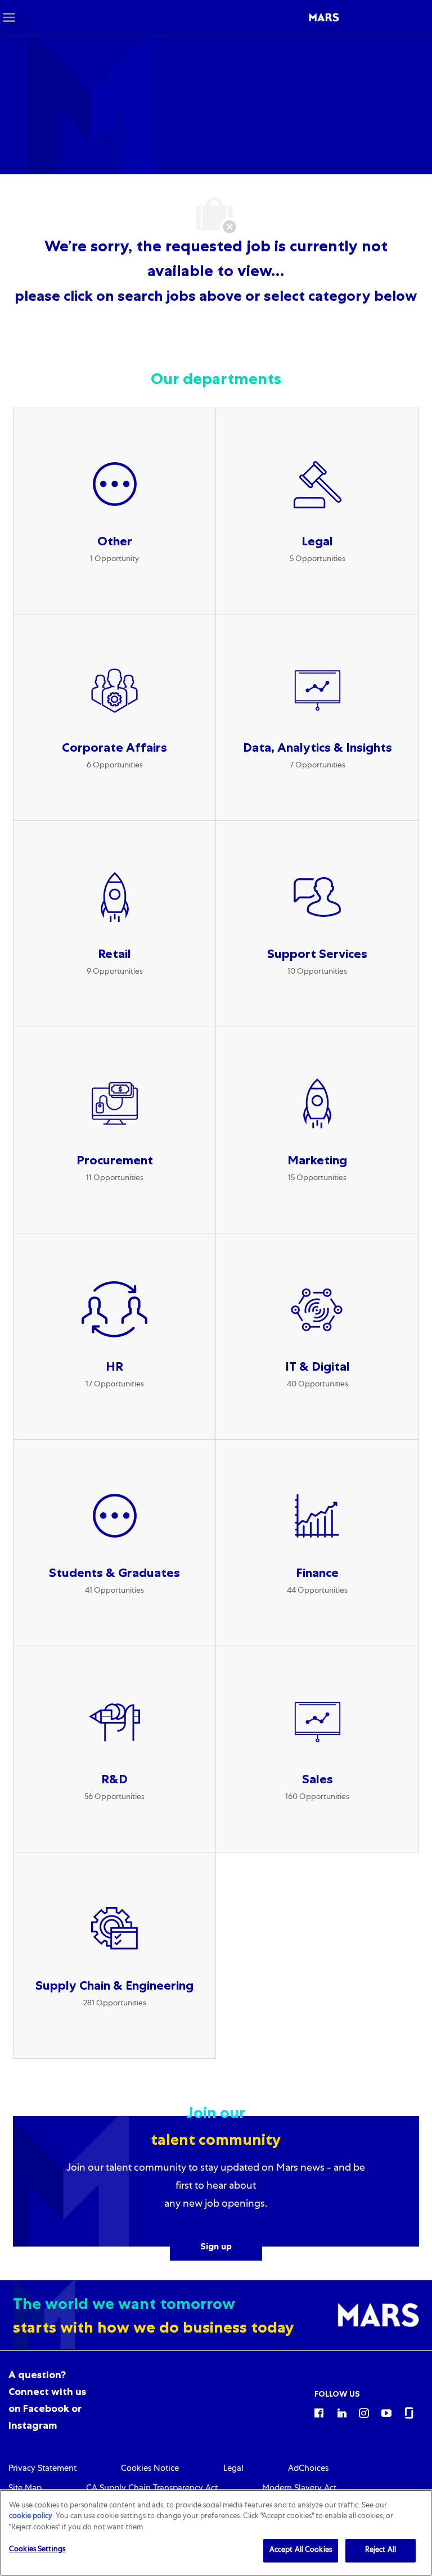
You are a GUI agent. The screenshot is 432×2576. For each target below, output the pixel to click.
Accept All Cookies (301, 2550)
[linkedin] (341, 2412)
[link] (42, 2469)
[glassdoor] (409, 2412)
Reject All (381, 2550)
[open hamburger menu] (9, 17)
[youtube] (386, 2412)
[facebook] (319, 2412)
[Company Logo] (324, 17)
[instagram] (364, 2412)
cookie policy (31, 2517)
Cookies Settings (37, 2550)
